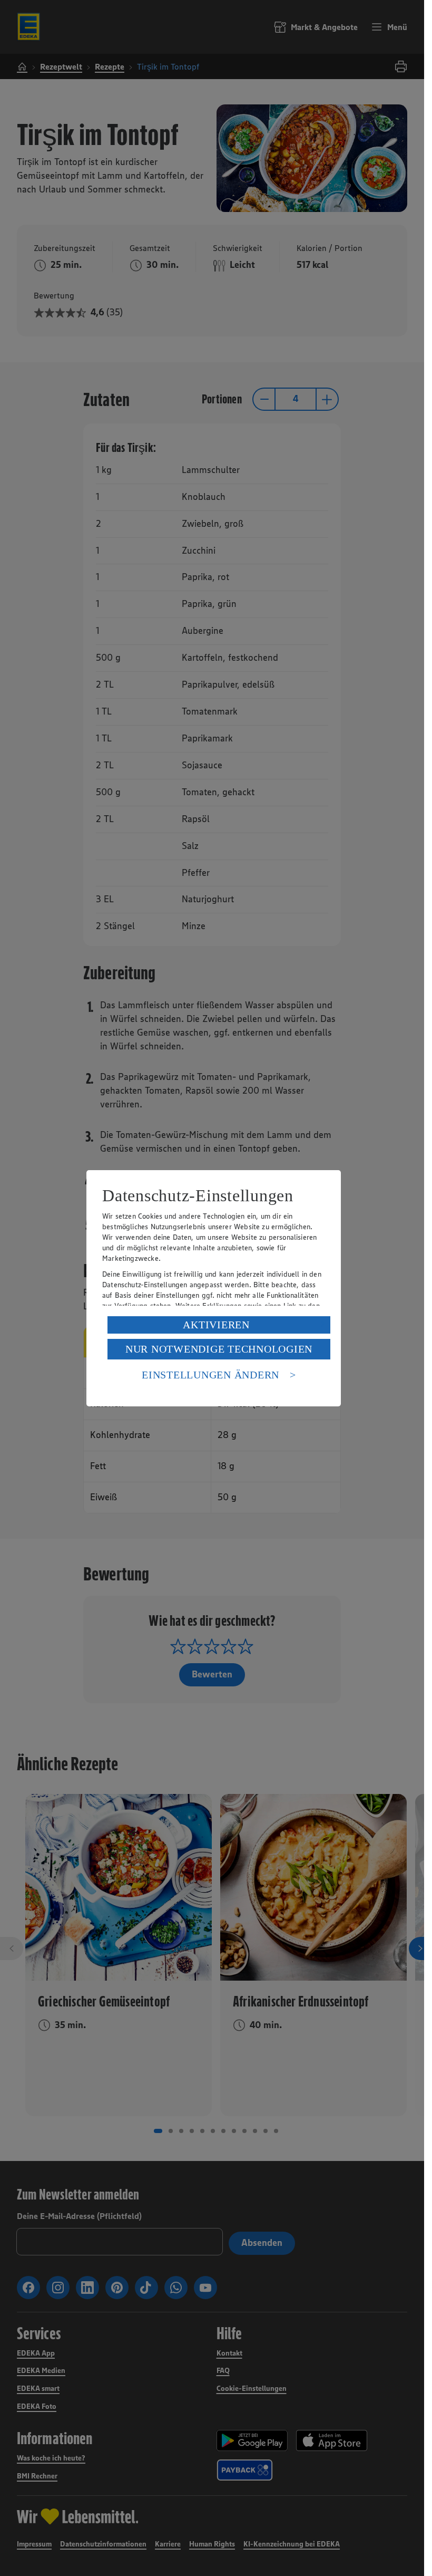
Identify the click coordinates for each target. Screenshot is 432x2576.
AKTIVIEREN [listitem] (216, 1325)
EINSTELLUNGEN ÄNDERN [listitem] (210, 1375)
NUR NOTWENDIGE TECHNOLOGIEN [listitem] (219, 1349)
